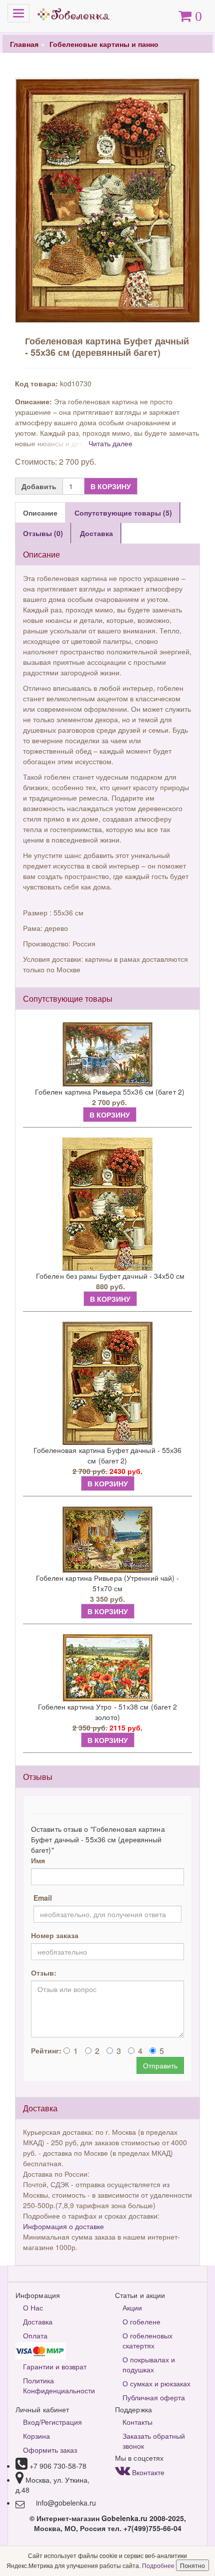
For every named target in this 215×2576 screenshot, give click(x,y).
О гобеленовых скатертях (147, 2340)
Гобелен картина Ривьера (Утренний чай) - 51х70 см (108, 1583)
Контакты (137, 2422)
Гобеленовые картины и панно (104, 44)
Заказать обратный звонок (154, 2441)
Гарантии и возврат (55, 2366)
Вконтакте (147, 2472)
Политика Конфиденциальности (59, 2385)
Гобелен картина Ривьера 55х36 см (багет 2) (110, 1092)
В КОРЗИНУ (111, 486)
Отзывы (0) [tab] (43, 533)
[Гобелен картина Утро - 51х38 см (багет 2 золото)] (107, 1668)
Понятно (192, 2565)
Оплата (35, 2335)
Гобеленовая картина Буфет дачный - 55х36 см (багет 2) (108, 1455)
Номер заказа (55, 1935)
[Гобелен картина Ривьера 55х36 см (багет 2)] (107, 1054)
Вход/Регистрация (52, 2422)
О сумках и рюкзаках (156, 2383)
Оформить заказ (50, 2450)
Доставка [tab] (96, 533)
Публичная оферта (154, 2397)
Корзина (36, 2436)
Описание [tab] (40, 513)
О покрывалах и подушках (149, 2364)
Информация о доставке (63, 2226)
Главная (24, 44)
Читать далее (110, 443)
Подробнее (159, 2565)
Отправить (160, 2065)
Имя (38, 1860)
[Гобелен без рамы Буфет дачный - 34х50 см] (107, 1204)
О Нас (33, 2307)
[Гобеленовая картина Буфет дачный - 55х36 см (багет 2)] (107, 1383)
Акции (132, 2307)
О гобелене (141, 2321)
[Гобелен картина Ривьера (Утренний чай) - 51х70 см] (107, 1540)
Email (43, 1898)
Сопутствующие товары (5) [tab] (123, 513)
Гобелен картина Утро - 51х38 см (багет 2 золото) (108, 1712)
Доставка (38, 2321)
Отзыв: (44, 1973)
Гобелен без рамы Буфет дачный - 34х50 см (110, 1276)
